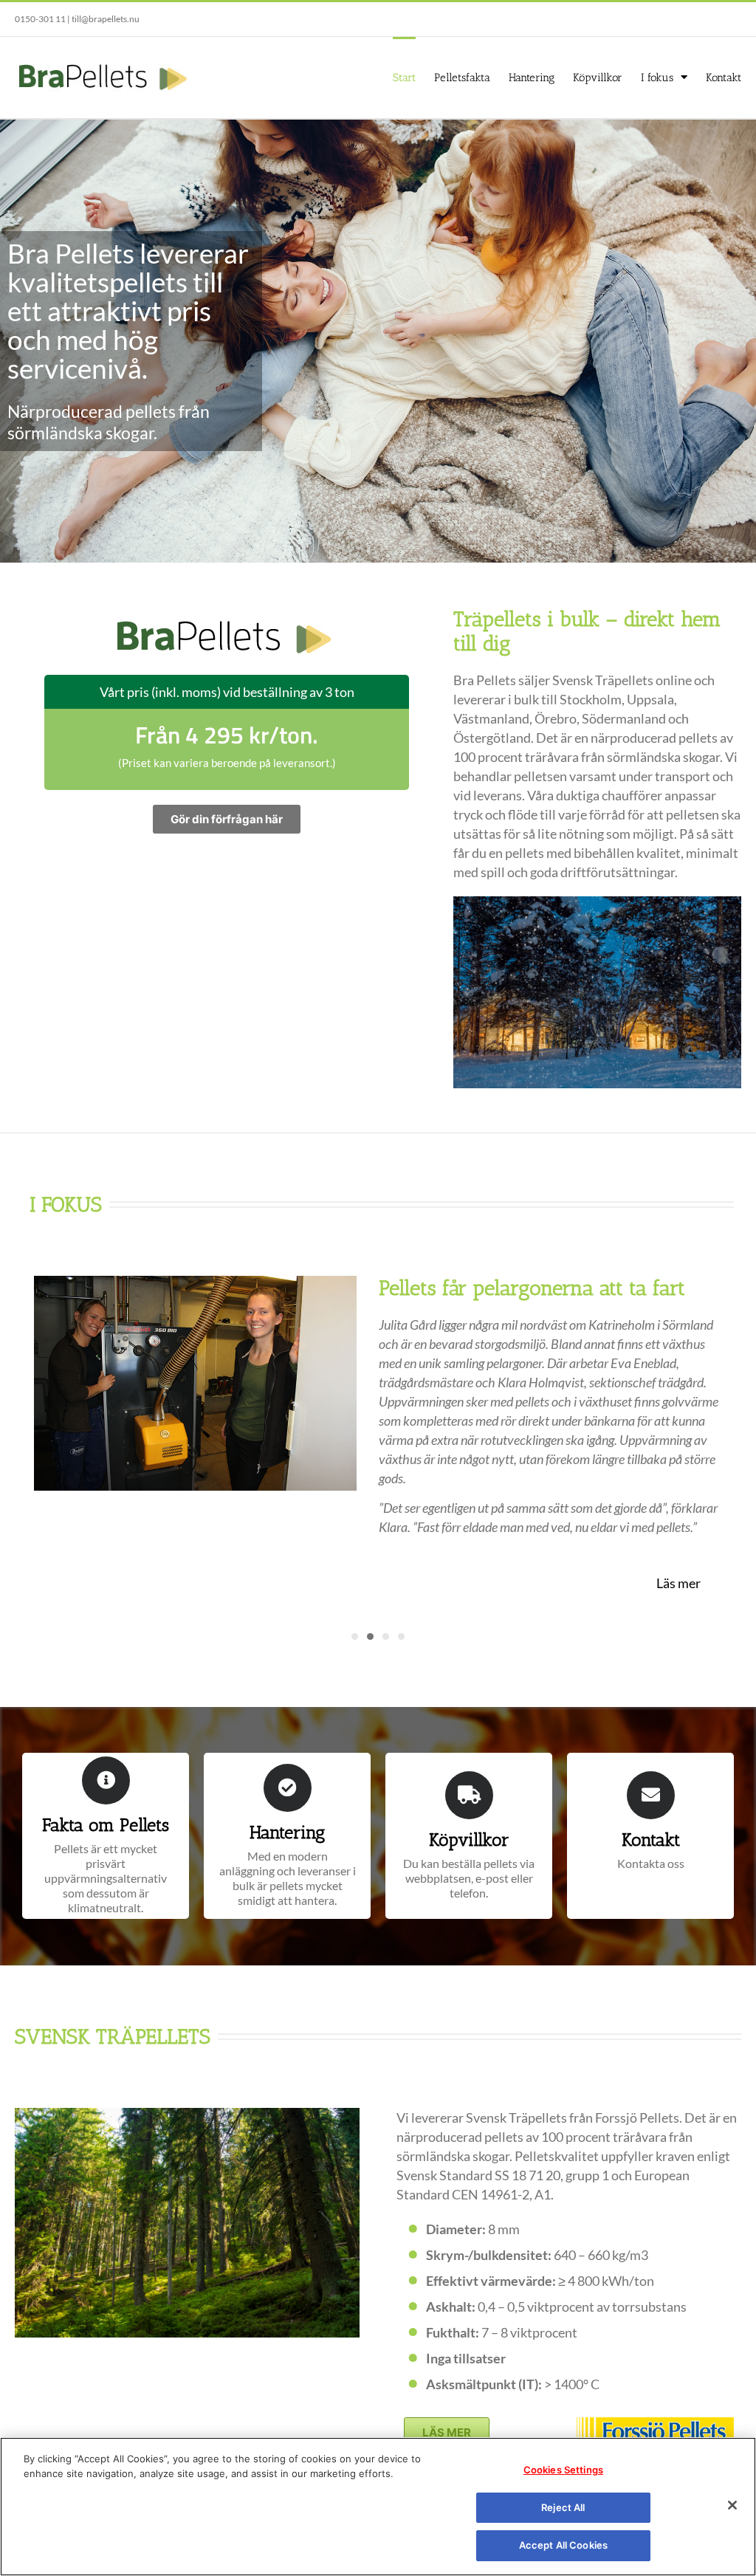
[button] (355, 1636)
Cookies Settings (563, 2470)
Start (404, 78)
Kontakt (724, 78)
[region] (378, 2507)
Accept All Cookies (563, 2545)
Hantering (532, 78)
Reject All (563, 2507)
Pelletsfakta (462, 78)
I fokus (657, 78)
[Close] (732, 2505)
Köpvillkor (598, 78)
